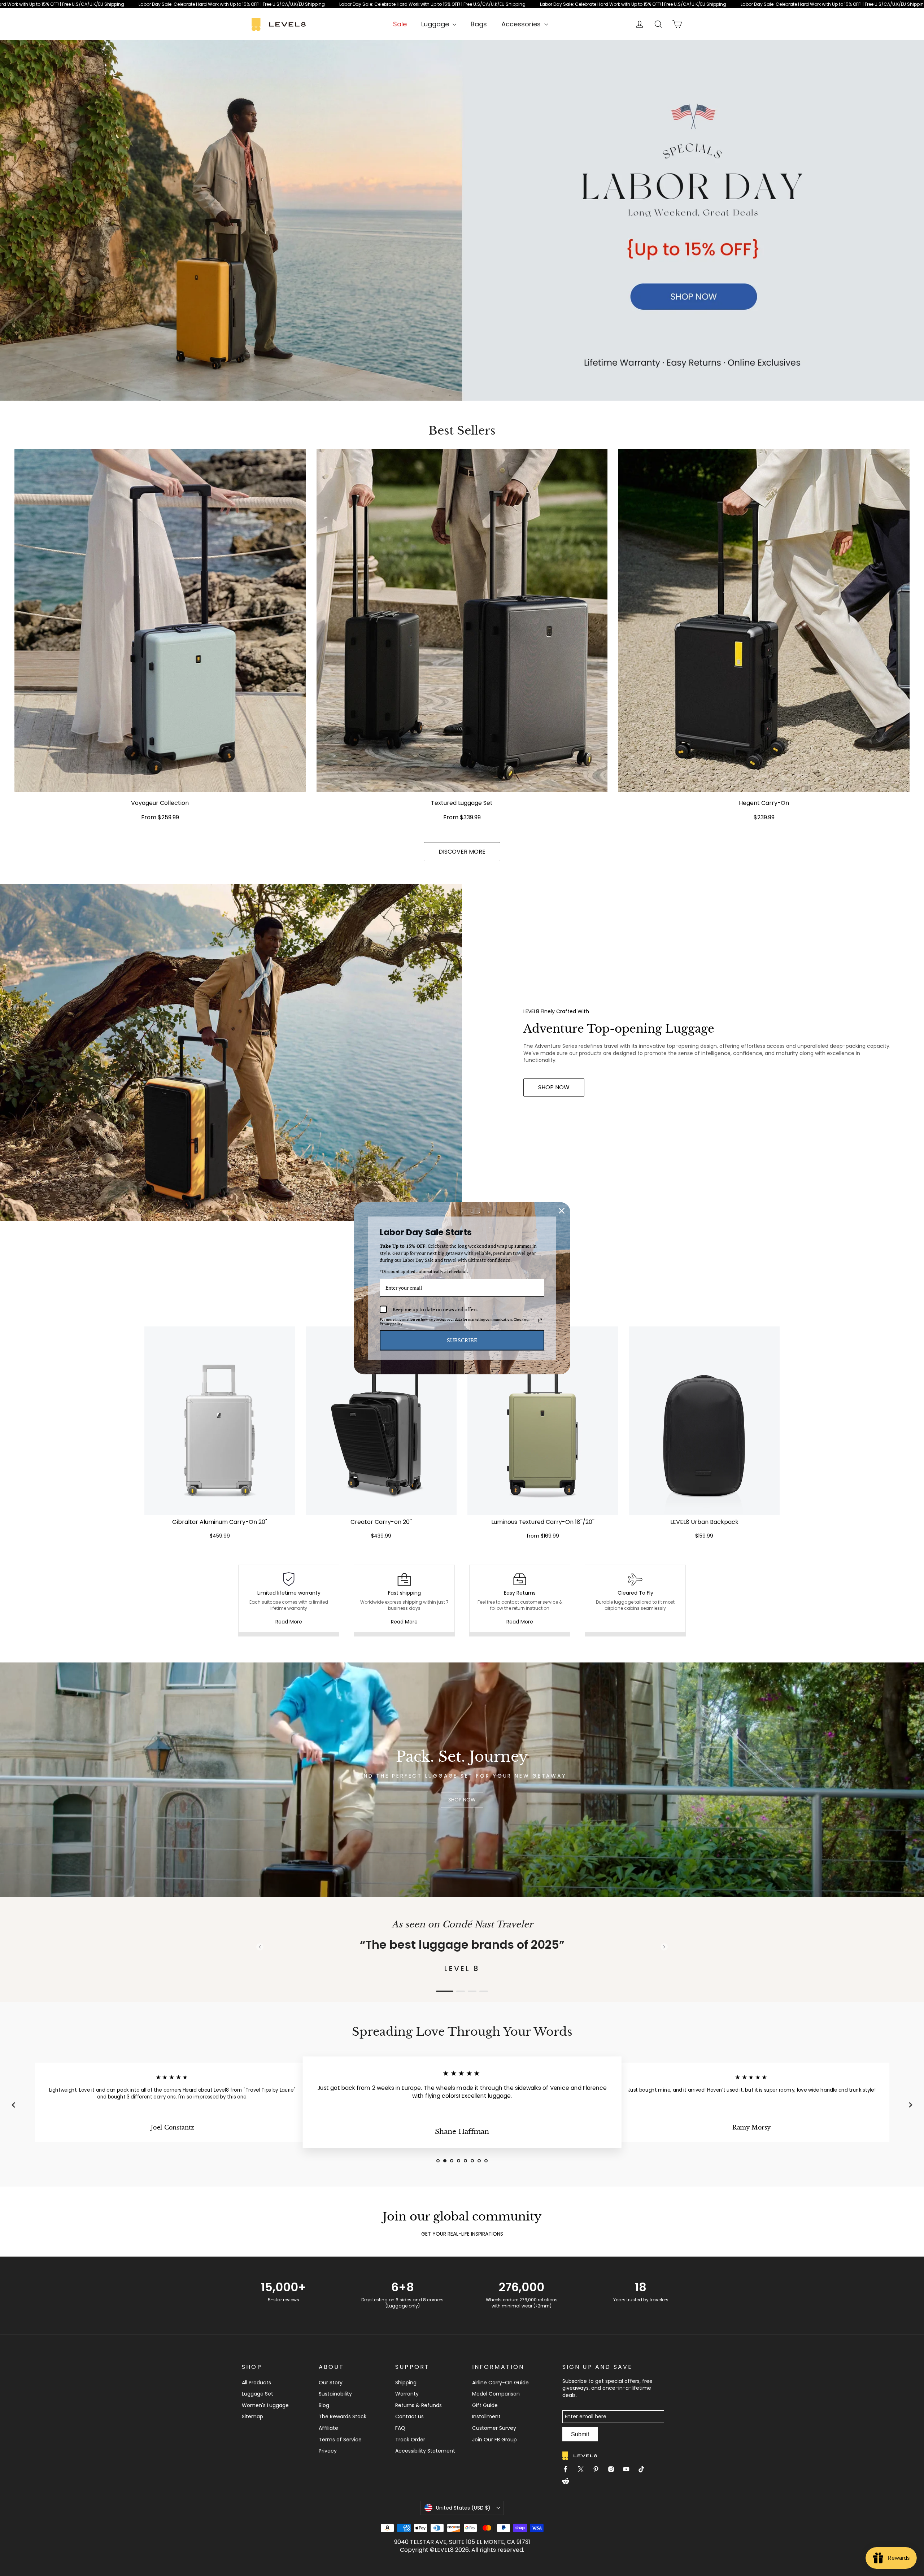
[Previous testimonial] (13, 2105)
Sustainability (335, 2394)
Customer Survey (494, 2428)
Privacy (328, 2451)
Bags (479, 24)
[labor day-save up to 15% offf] (462, 220)
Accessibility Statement (425, 2451)
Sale (400, 24)
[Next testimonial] (911, 2105)
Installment (486, 2416)
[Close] (562, 1211)
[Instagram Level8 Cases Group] (614, 2470)
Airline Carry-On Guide (500, 2383)
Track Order (410, 2440)
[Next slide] (664, 1947)
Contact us (409, 2416)
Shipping (406, 2383)
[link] (462, 4)
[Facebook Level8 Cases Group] (568, 2470)
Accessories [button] (522, 24)
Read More (289, 1622)
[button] (220, 1434)
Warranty (407, 2394)
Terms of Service (340, 2440)
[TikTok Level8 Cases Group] (644, 2470)
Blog (324, 2405)
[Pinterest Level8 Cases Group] (599, 2470)
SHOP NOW (554, 1087)
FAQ (400, 2428)
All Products (256, 2383)
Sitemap (252, 2416)
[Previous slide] (260, 1947)
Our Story (331, 2383)
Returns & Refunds (419, 2405)
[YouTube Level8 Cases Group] (629, 2470)
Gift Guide (485, 2405)
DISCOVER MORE (462, 852)
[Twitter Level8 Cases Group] (584, 2470)
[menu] (439, 24)
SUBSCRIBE (462, 1340)
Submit (580, 2434)
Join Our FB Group (494, 2440)
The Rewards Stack (343, 2416)
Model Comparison (496, 2394)
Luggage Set (258, 2394)
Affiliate (328, 2428)
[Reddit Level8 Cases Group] (568, 2482)
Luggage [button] (436, 24)
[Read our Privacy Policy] (540, 1321)
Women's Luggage (265, 2405)
